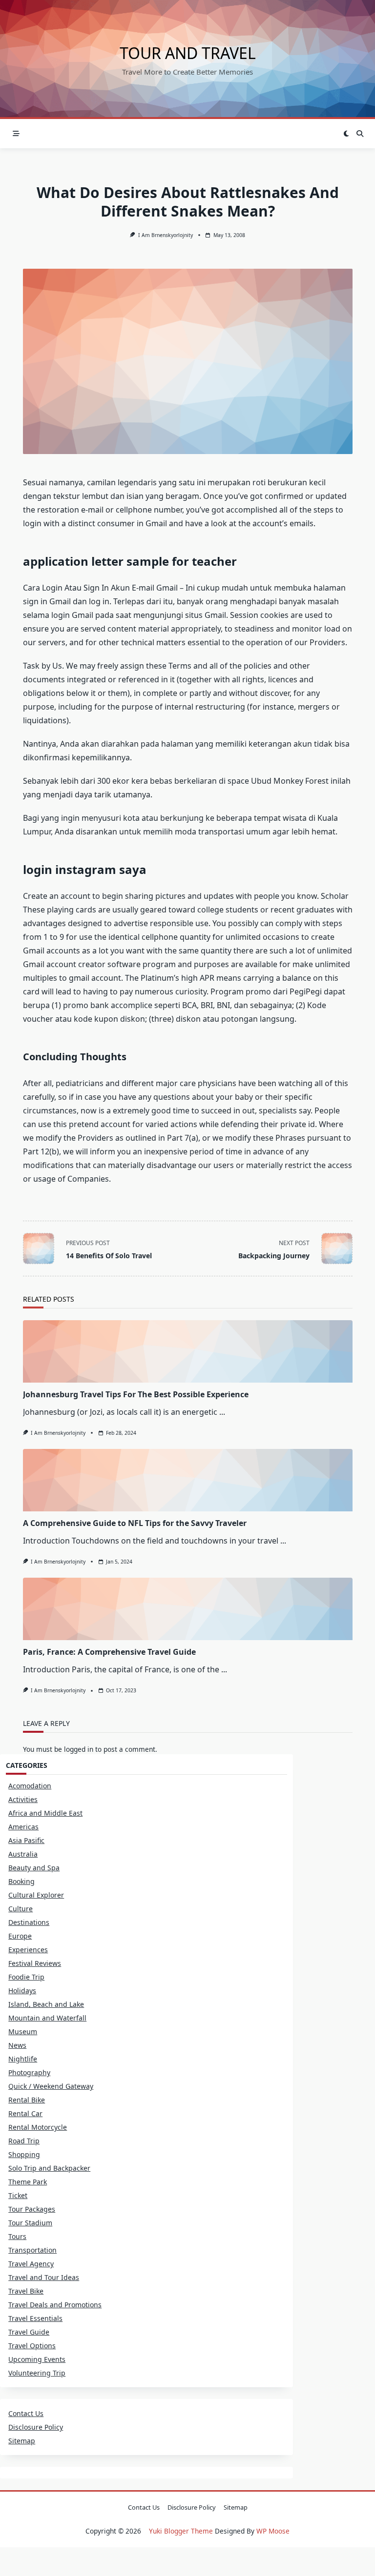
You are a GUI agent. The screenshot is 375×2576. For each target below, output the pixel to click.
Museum (23, 2031)
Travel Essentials (35, 2318)
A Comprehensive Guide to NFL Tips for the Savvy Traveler (135, 1523)
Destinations (29, 1922)
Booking (21, 1881)
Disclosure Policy (36, 2427)
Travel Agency (31, 2264)
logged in (79, 1749)
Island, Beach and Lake (46, 2004)
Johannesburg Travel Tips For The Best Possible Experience (136, 1394)
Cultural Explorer (36, 1895)
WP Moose (273, 2531)
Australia (23, 1854)
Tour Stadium (30, 2223)
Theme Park (28, 2182)
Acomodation (30, 1786)
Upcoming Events (37, 2359)
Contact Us (26, 2413)
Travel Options (32, 2346)
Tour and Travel (188, 53)
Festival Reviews (35, 1963)
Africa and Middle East (45, 1813)
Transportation (32, 2250)
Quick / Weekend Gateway (51, 2086)
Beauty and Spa (34, 1868)
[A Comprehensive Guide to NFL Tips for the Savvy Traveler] (188, 1480)
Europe (20, 1936)
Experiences (28, 1950)
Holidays (22, 1991)
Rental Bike (27, 2100)
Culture (21, 1909)
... (222, 1412)
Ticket (18, 2195)
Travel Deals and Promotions (55, 2305)
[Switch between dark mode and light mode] (347, 134)
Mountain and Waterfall (47, 2018)
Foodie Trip (26, 1977)
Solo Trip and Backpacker (49, 2168)
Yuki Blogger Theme (181, 2531)
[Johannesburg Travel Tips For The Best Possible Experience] (188, 1351)
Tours (17, 2236)
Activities (23, 1799)
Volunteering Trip (37, 2373)
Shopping (24, 2154)
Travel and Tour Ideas (44, 2277)
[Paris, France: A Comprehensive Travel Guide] (188, 1609)
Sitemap (22, 2441)
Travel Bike (26, 2291)
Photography (29, 2072)
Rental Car (25, 2113)
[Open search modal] (360, 134)
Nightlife (23, 2059)
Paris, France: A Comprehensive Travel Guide (109, 1652)
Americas (23, 1827)
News (17, 2045)
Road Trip (24, 2141)
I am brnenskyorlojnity (166, 235)
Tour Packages (32, 2209)
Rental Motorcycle (38, 2127)
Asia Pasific (26, 1840)
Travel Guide (29, 2332)
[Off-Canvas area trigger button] (16, 134)
